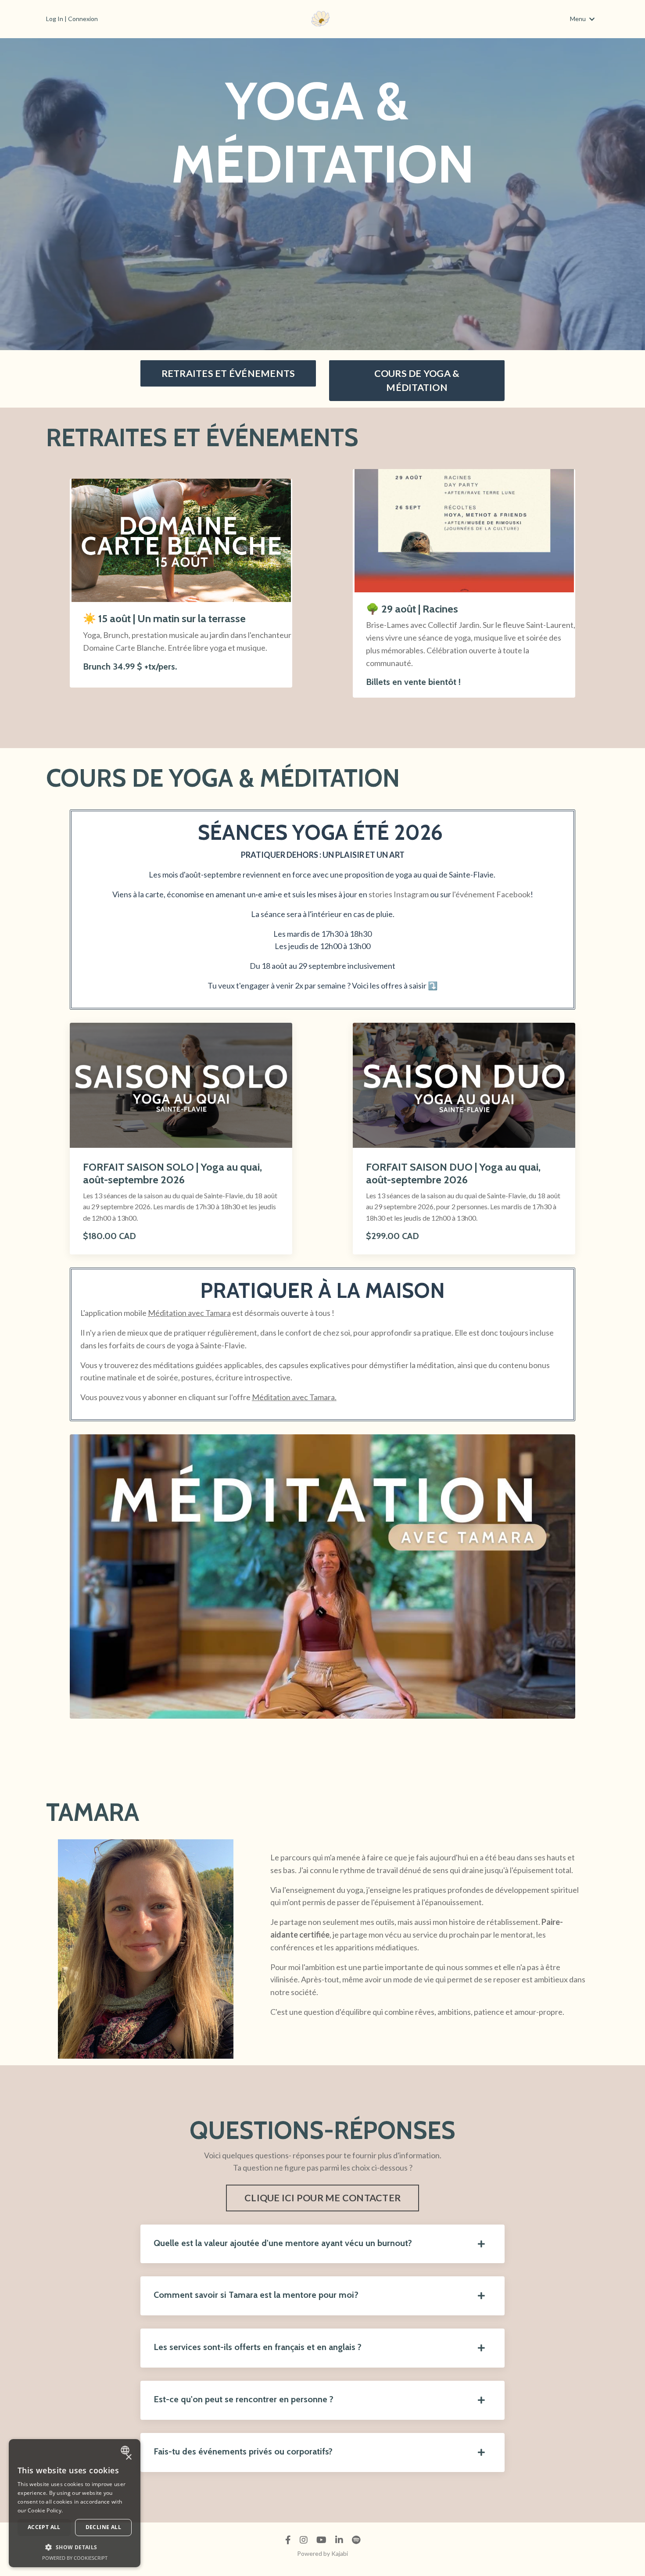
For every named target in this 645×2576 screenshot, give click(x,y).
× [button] (128, 2457)
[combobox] (126, 2450)
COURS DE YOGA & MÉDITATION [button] (417, 380)
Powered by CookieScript (75, 2558)
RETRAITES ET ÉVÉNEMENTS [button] (228, 373)
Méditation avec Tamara (189, 1313)
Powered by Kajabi (322, 2553)
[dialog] (75, 2503)
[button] (75, 2547)
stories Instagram (399, 894)
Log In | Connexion (72, 19)
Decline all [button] (103, 2527)
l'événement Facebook (491, 894)
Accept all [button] (44, 2527)
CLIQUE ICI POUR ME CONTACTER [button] (322, 2198)
